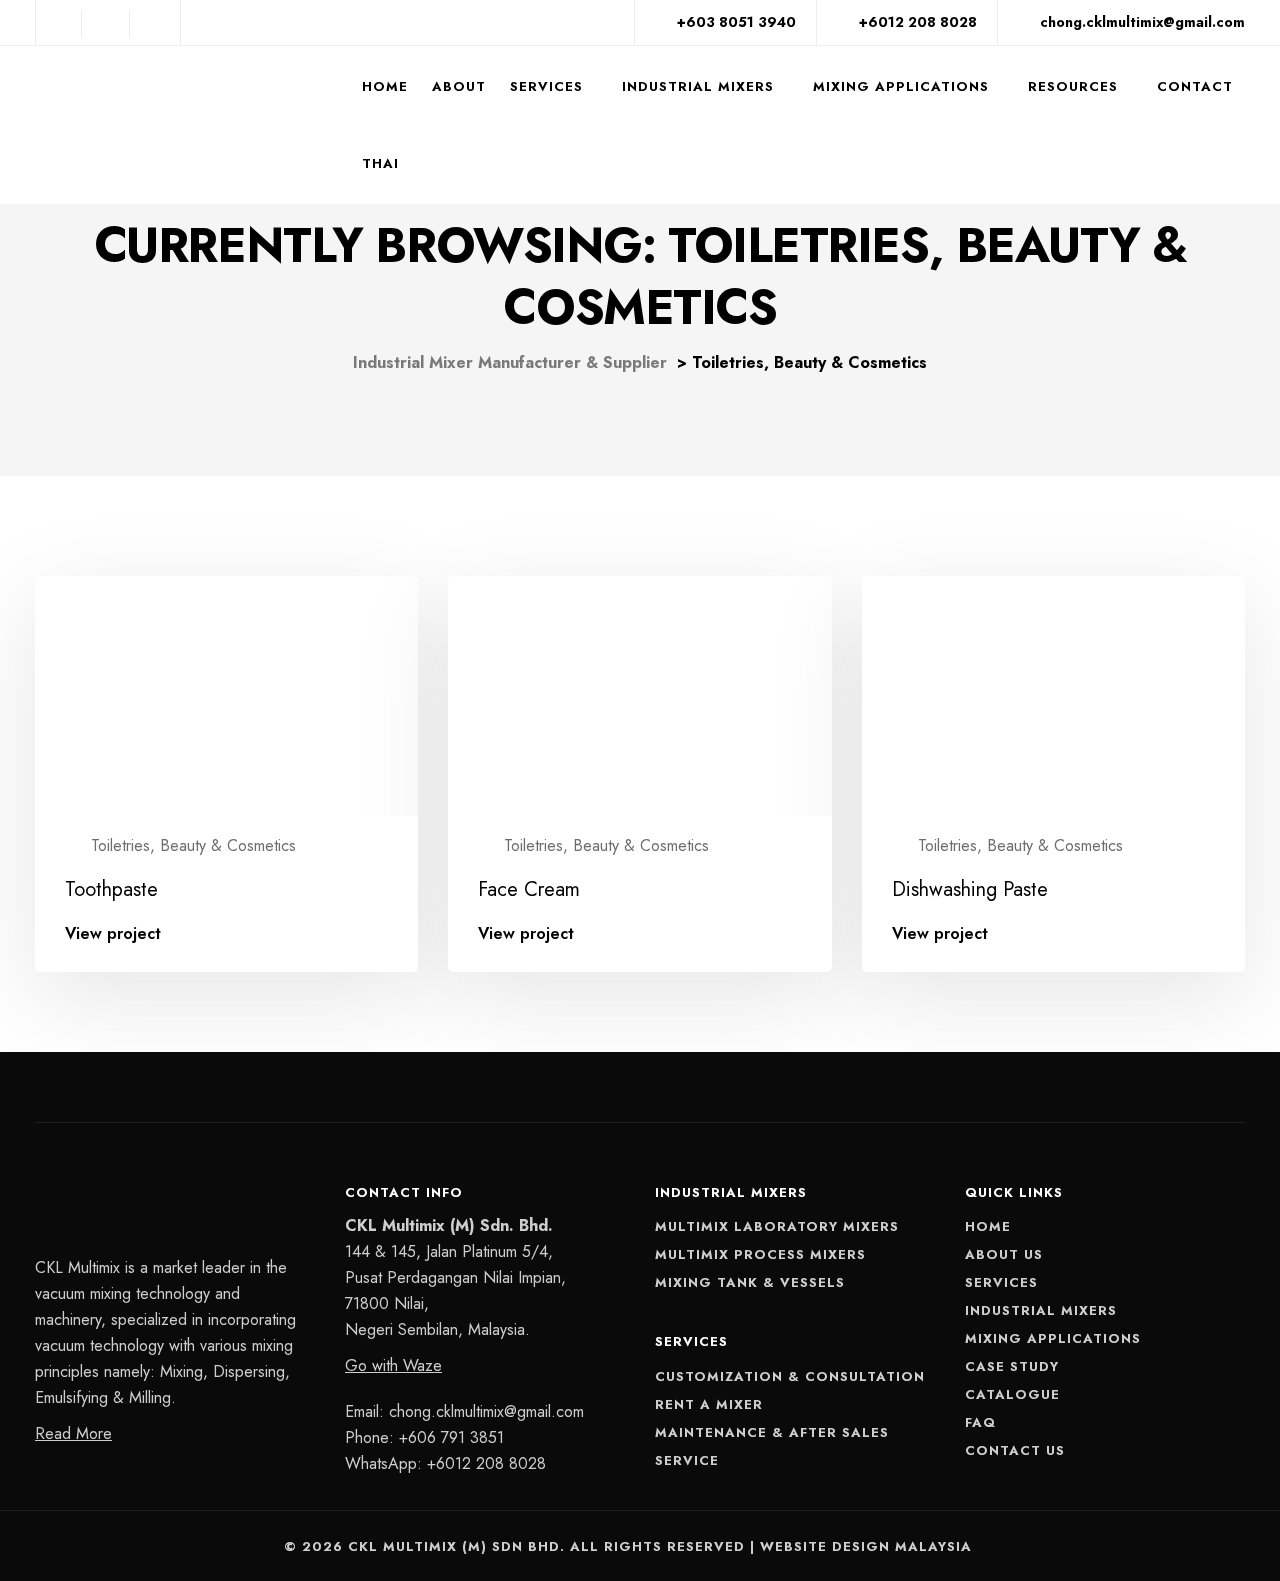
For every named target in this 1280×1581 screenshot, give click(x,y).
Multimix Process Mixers (760, 1254)
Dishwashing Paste (970, 889)
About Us (1004, 1254)
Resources (1073, 86)
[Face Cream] (639, 699)
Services (546, 86)
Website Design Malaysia (866, 1546)
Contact (1195, 86)
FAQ (980, 1422)
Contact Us (1015, 1450)
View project (113, 934)
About (459, 86)
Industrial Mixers (698, 86)
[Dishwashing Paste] (1053, 699)
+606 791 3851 (451, 1437)
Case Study (1012, 1366)
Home (385, 86)
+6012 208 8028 (486, 1463)
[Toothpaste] (226, 699)
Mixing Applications (901, 86)
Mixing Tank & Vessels (750, 1282)
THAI (380, 163)
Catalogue (1012, 1394)
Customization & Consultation (790, 1376)
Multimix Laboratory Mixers (777, 1226)
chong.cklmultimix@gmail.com (486, 1411)
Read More (73, 1433)
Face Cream (529, 889)
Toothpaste (111, 889)
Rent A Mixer (709, 1404)
